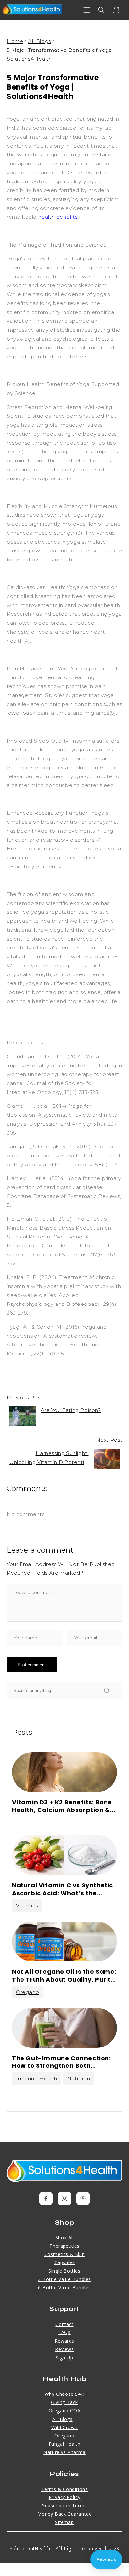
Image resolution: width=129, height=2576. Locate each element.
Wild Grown (64, 2427)
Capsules (65, 2262)
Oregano (27, 1992)
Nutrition (79, 2079)
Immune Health (37, 2079)
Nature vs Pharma (64, 2452)
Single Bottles (64, 2271)
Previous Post (25, 1397)
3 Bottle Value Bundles (64, 2279)
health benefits (58, 217)
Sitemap (64, 2522)
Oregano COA (65, 2411)
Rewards (64, 2341)
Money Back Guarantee (65, 2514)
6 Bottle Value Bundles (64, 2287)
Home (15, 41)
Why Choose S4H (64, 2394)
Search (118, 1690)
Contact (64, 2324)
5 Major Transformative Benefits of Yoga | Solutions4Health (61, 54)
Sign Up (64, 2357)
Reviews (64, 2349)
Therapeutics (64, 2246)
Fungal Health (65, 2444)
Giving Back (64, 2402)
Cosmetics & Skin (65, 2254)
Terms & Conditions (65, 2489)
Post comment (32, 1665)
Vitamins (27, 1906)
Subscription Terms (64, 2506)
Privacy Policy (64, 2497)
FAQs (64, 2332)
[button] (87, 10)
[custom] (46, 2198)
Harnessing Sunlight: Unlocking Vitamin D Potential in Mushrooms (49, 1458)
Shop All (65, 2238)
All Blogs (39, 41)
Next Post (109, 1440)
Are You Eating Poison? (71, 1410)
